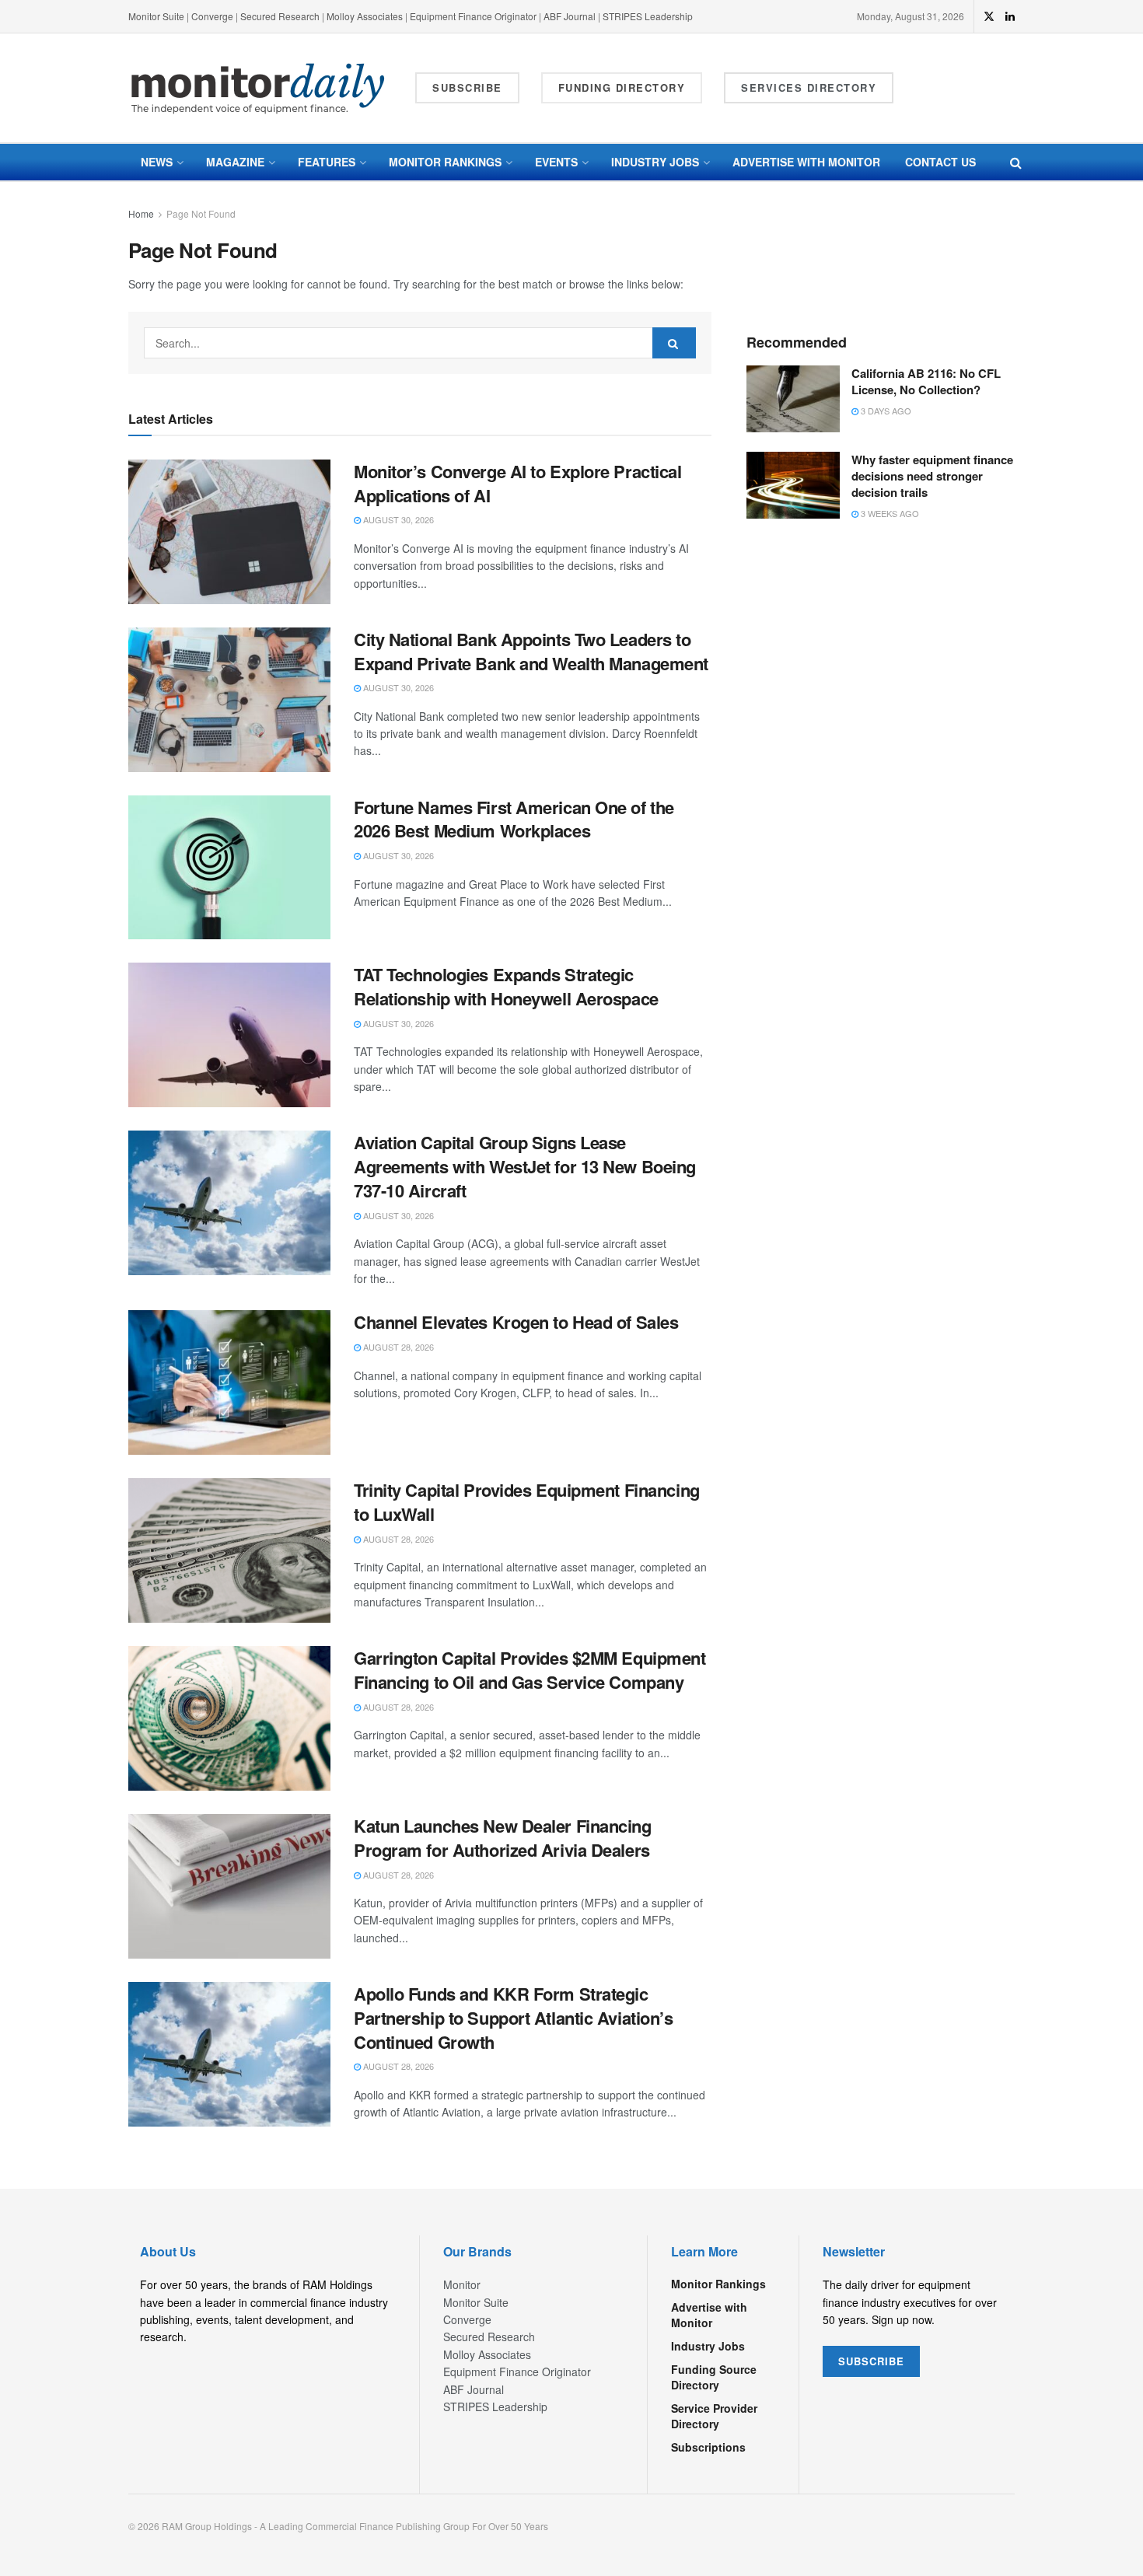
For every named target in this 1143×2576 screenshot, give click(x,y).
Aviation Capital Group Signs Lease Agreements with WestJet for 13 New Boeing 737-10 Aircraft (525, 1166)
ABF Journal (570, 16)
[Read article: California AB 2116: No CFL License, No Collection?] (793, 399)
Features (327, 162)
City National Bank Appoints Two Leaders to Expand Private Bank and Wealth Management (531, 651)
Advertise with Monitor (806, 162)
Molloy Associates (366, 16)
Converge (212, 16)
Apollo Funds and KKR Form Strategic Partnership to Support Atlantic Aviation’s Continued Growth (514, 2018)
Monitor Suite (156, 16)
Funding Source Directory (714, 2377)
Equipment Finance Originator (473, 16)
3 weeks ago (889, 513)
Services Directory (809, 87)
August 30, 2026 (397, 519)
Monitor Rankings (445, 162)
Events (556, 162)
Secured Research (280, 16)
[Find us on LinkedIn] (1010, 16)
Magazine (235, 162)
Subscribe (467, 87)
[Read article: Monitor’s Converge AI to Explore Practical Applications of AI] (229, 532)
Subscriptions (708, 2447)
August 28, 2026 (397, 1347)
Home (141, 213)
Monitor (462, 2284)
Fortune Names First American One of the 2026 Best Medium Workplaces (514, 819)
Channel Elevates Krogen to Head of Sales (516, 1322)
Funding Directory (622, 87)
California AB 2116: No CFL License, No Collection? (926, 381)
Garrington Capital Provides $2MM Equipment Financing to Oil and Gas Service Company (530, 1670)
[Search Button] (1016, 162)
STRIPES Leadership (648, 16)
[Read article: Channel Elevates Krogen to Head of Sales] (229, 1382)
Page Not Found (201, 213)
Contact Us (940, 162)
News (157, 162)
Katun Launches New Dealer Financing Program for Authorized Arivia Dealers (503, 1838)
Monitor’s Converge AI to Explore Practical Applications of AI (518, 483)
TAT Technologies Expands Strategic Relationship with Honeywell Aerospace (506, 986)
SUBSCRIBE (871, 2361)
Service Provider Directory (714, 2416)
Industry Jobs (655, 162)
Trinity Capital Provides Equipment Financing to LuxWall (527, 1502)
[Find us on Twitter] (989, 16)
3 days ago (885, 411)
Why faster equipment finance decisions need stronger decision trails (932, 476)
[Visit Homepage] (258, 88)
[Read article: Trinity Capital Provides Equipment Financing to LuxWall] (229, 1550)
